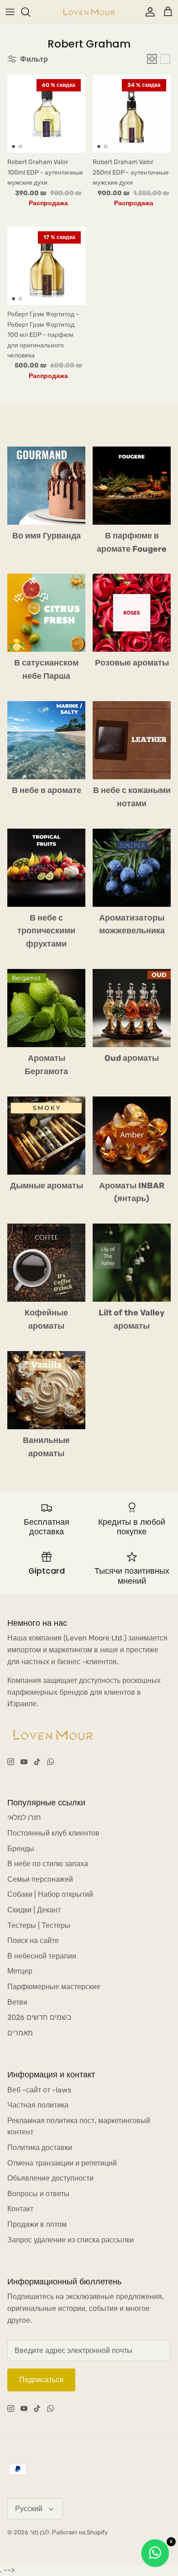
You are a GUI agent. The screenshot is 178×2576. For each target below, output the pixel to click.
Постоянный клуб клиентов (53, 1833)
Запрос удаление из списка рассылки (71, 2240)
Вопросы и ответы (38, 2194)
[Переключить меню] (10, 12)
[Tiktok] (37, 1762)
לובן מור (39, 2532)
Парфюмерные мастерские (54, 1987)
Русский (29, 2509)
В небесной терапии (42, 1956)
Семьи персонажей (40, 1879)
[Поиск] (30, 12)
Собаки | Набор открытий (50, 1894)
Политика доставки (40, 2148)
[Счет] (148, 12)
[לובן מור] (89, 12)
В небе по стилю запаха (48, 1864)
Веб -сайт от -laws (39, 2090)
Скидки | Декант (34, 1910)
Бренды (21, 1849)
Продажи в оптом (37, 2224)
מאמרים (20, 2033)
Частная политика (38, 2105)
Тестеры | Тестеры (39, 1925)
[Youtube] (24, 1762)
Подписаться (41, 2380)
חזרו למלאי (24, 1818)
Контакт (20, 2209)
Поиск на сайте (33, 1940)
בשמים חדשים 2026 (39, 2017)
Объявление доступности (50, 2178)
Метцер (20, 1971)
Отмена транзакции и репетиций (62, 2163)
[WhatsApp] (50, 1762)
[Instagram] (11, 1762)
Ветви (17, 2002)
